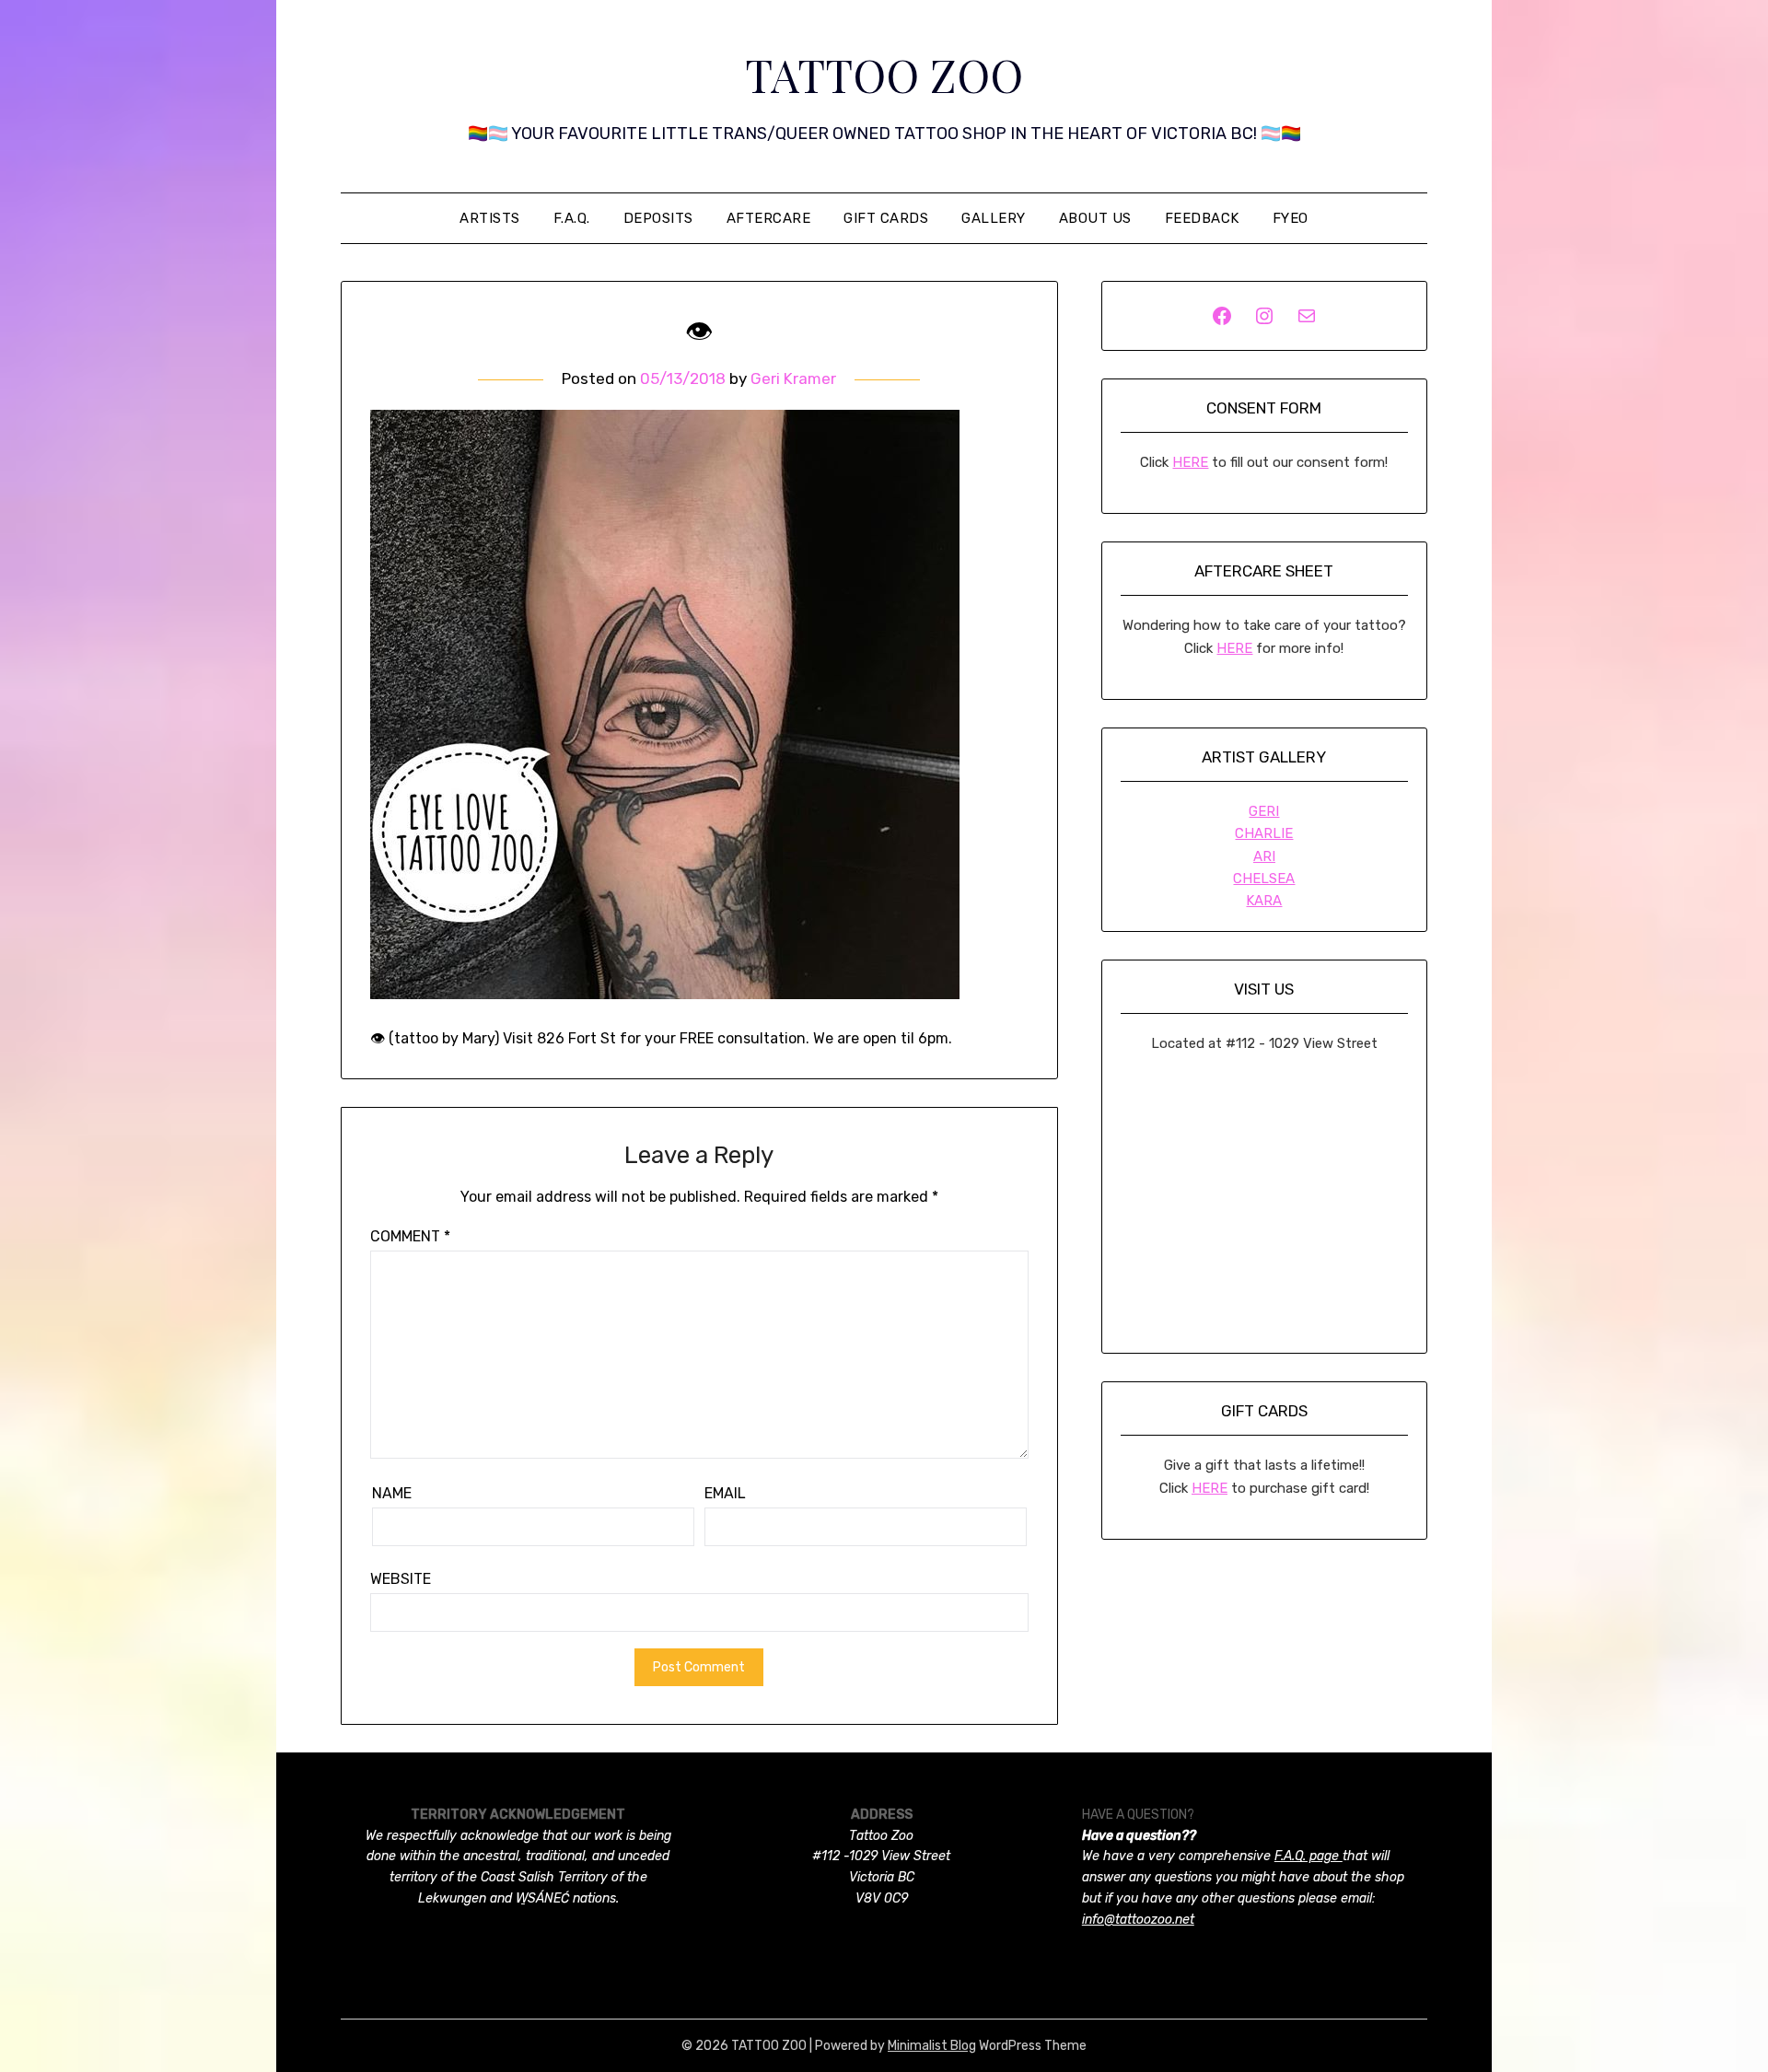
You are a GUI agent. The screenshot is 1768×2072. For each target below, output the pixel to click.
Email (725, 1493)
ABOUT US (1095, 218)
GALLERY (994, 218)
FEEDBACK (1202, 218)
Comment (410, 1236)
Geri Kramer (793, 378)
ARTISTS (490, 218)
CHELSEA (1264, 879)
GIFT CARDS (886, 218)
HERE (1190, 462)
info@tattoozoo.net (1138, 1920)
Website (401, 1579)
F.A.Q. (572, 218)
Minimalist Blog (932, 2046)
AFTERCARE (769, 218)
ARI (1264, 856)
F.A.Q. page (1309, 1856)
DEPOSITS (658, 218)
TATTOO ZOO (884, 75)
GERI (1264, 811)
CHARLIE (1264, 833)
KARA (1264, 901)
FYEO (1291, 218)
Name (392, 1493)
